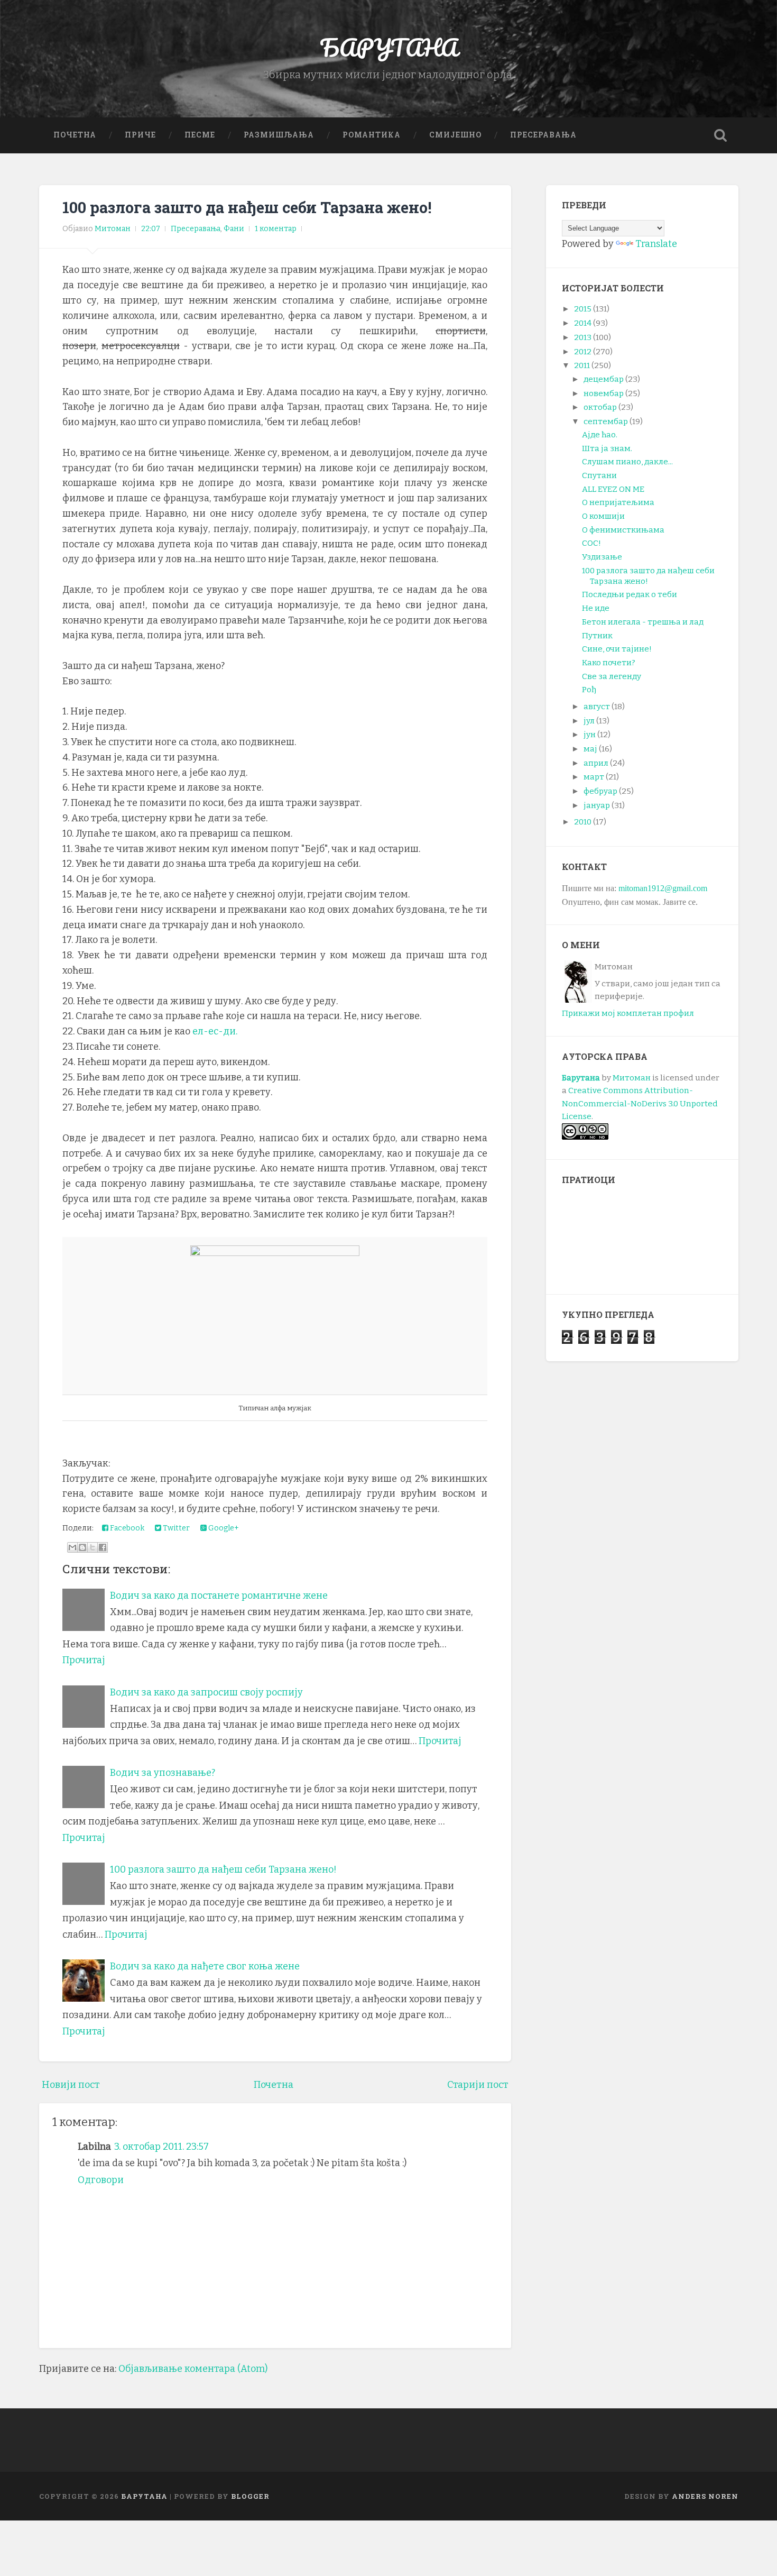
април (596, 763)
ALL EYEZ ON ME (613, 489)
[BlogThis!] (82, 1547)
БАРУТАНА (389, 47)
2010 (583, 822)
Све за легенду (612, 676)
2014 (583, 323)
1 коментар (276, 229)
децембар (604, 379)
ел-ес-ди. (216, 1031)
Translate (656, 244)
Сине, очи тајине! (617, 649)
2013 (583, 337)
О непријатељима (618, 502)
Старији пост (478, 2085)
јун (590, 735)
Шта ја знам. (607, 448)
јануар (597, 805)
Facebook (126, 1528)
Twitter (175, 1528)
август (597, 707)
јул (589, 721)
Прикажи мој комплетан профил (628, 1013)
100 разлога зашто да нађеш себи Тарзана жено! (247, 207)
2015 (583, 309)
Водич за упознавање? (163, 1773)
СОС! (591, 543)
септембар (606, 421)
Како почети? (609, 663)
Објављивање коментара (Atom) (193, 2369)
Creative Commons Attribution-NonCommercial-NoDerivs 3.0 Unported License (640, 1103)
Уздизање (602, 557)
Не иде (596, 608)
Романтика (372, 135)
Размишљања (279, 135)
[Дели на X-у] (92, 1547)
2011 (582, 365)
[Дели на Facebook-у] (103, 1547)
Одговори (101, 2180)
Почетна (75, 135)
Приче (140, 135)
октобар (600, 407)
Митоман (632, 1078)
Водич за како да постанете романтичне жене (219, 1596)
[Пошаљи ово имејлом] (72, 1547)
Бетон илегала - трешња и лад (643, 622)
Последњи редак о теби (630, 594)
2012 (583, 352)
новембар (604, 393)
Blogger (250, 2496)
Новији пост (71, 2085)
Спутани (599, 475)
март (594, 777)
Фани (234, 229)
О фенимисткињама (623, 530)
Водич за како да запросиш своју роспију (206, 1692)
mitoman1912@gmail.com (663, 888)
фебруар (600, 791)
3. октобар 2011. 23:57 (161, 2147)
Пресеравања (543, 135)
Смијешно (455, 135)
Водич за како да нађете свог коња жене (205, 1966)
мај (590, 749)
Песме (200, 135)
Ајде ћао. (600, 435)
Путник (597, 636)
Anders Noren (705, 2496)
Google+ (223, 1528)
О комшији (603, 516)
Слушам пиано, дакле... (627, 462)
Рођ (589, 690)
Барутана (581, 1078)
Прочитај (84, 1660)
